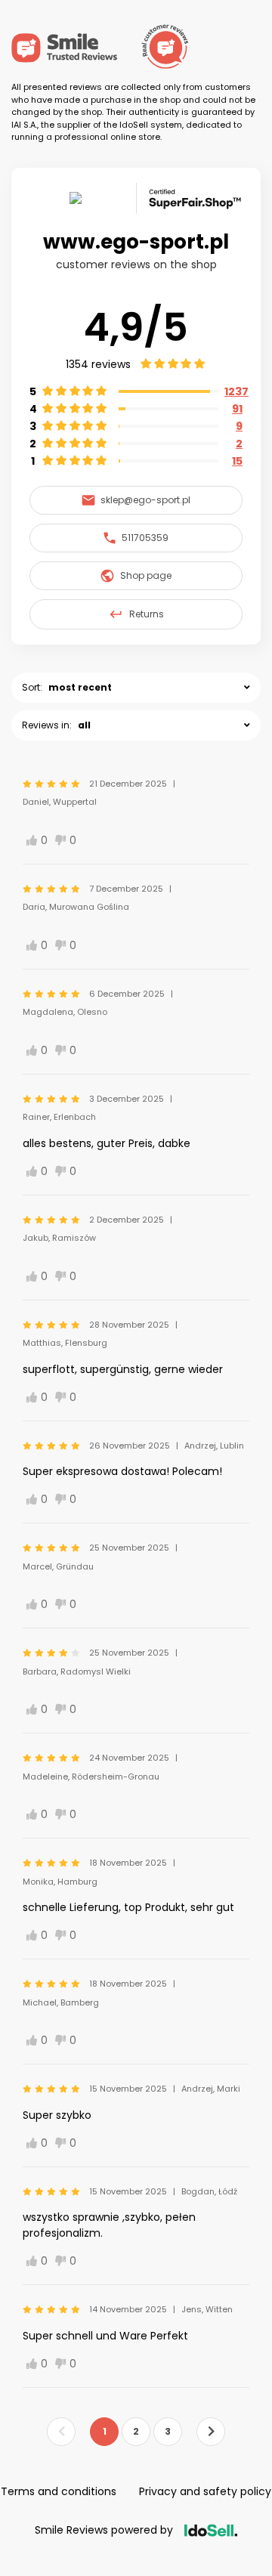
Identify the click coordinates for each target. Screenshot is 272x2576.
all (84, 725)
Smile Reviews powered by (104, 2530)
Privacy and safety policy (205, 2491)
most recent (80, 687)
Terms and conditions (59, 2491)
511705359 (145, 538)
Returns (147, 614)
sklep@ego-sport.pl (145, 500)
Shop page (146, 575)
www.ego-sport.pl (136, 242)
